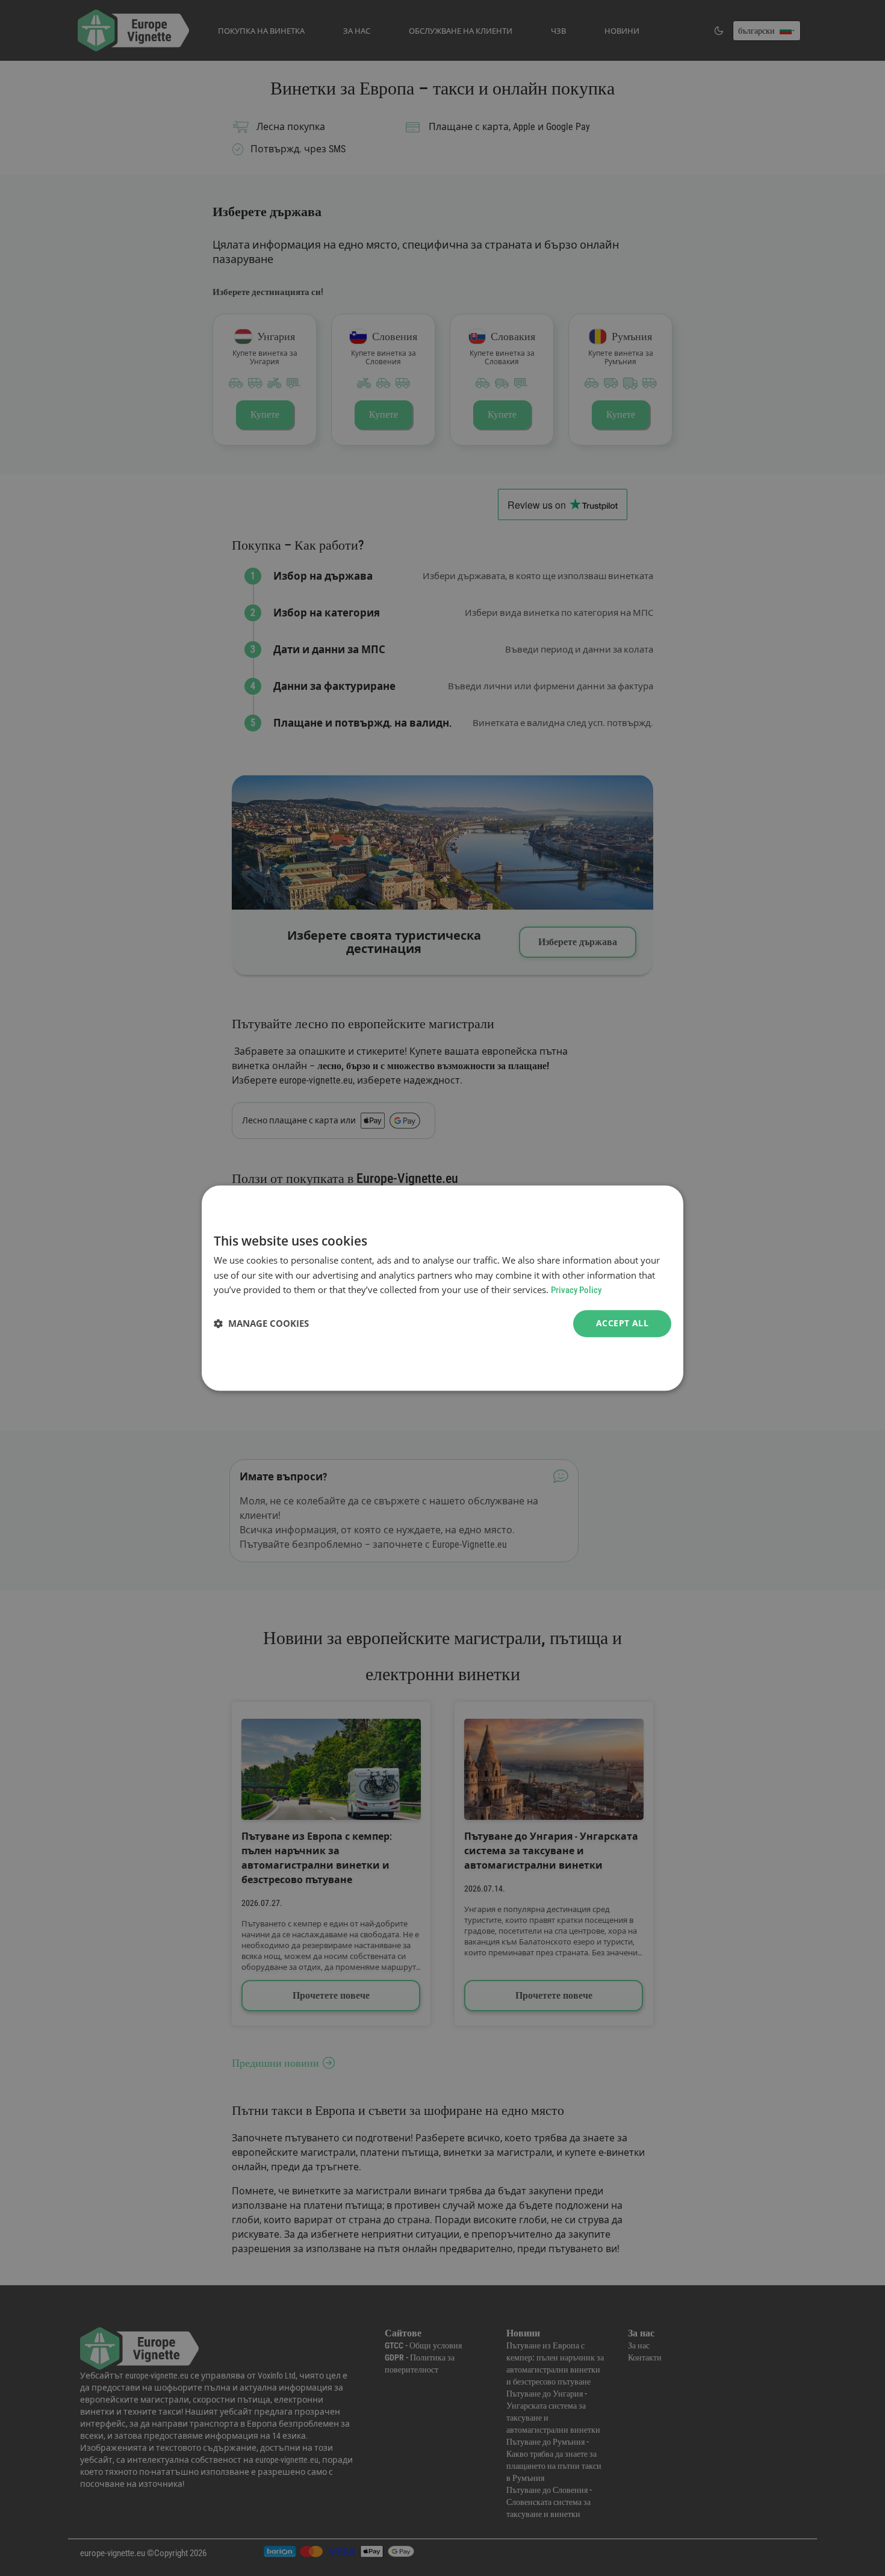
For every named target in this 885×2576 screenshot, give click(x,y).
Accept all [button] (622, 1323)
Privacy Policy (576, 1291)
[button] (261, 1324)
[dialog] (442, 1288)
